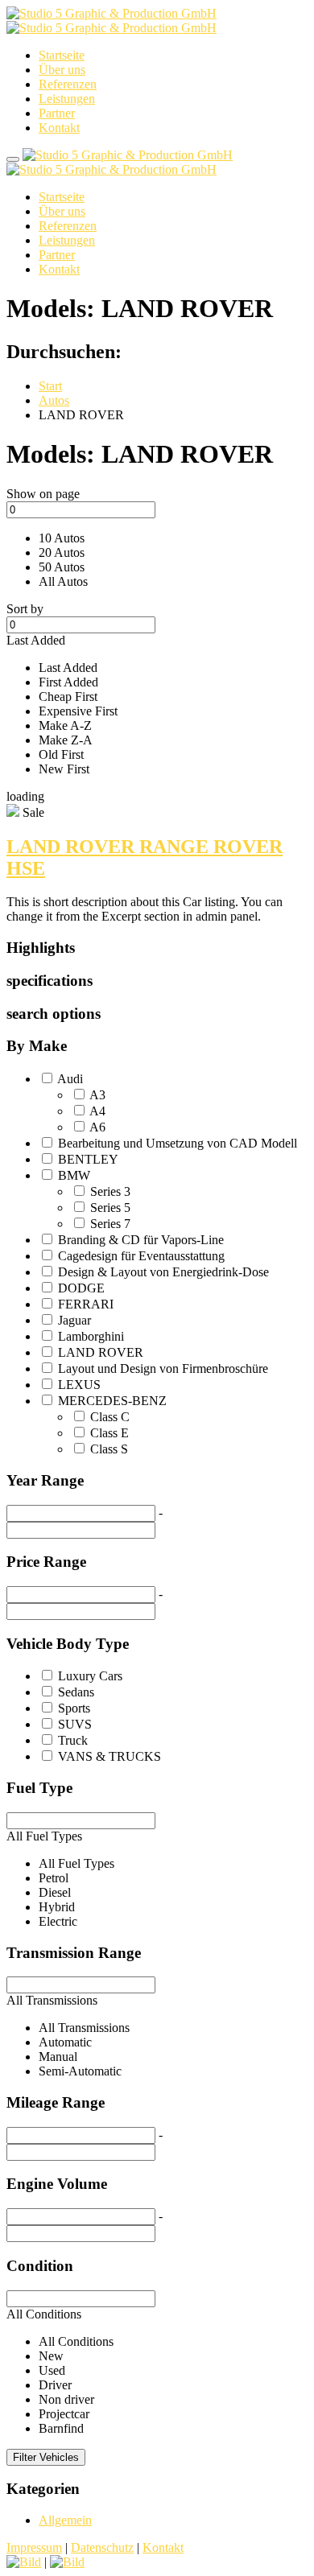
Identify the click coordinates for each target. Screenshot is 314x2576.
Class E (109, 1433)
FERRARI (86, 1304)
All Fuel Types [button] (44, 1836)
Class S (109, 1449)
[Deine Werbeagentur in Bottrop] (112, 21)
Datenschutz (102, 2547)
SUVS (75, 1724)
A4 (97, 1111)
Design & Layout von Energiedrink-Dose (163, 1272)
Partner (57, 113)
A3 (97, 1095)
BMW (74, 1175)
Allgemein (65, 2520)
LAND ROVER (101, 1352)
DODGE (81, 1288)
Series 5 (110, 1208)
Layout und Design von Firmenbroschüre (163, 1368)
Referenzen (68, 84)
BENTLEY (88, 1159)
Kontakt (59, 128)
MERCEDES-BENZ (112, 1401)
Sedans (76, 1692)
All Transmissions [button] (52, 2000)
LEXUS (79, 1385)
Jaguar (74, 1320)
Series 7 (110, 1224)
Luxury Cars (90, 1676)
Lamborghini (91, 1336)
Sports (74, 1708)
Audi (70, 1079)
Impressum (34, 2547)
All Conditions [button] (44, 2314)
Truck (73, 1740)
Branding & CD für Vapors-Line (141, 1240)
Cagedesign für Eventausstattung (141, 1256)
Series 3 (110, 1191)
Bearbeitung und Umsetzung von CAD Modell (178, 1143)
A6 (97, 1127)
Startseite (62, 55)
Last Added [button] (36, 640)
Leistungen (67, 99)
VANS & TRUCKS (109, 1756)
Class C (110, 1417)
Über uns (62, 70)
